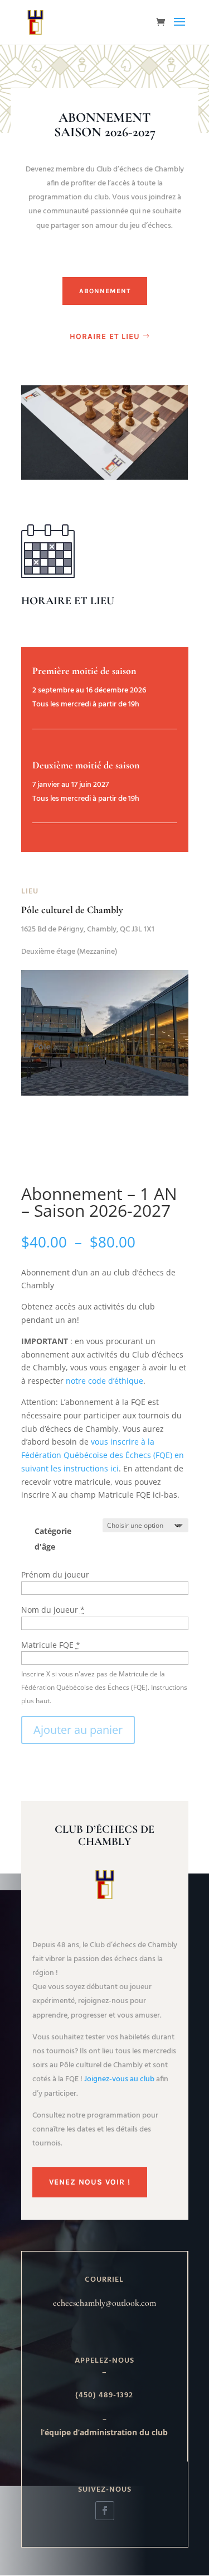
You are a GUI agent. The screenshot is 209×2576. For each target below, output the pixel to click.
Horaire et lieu (105, 336)
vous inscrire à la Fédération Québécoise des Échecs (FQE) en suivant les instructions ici (103, 1455)
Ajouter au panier (78, 1730)
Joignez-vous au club (119, 2079)
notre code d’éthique (104, 1381)
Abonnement (105, 291)
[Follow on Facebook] (105, 2511)
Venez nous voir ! (90, 2182)
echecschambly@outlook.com (104, 2303)
